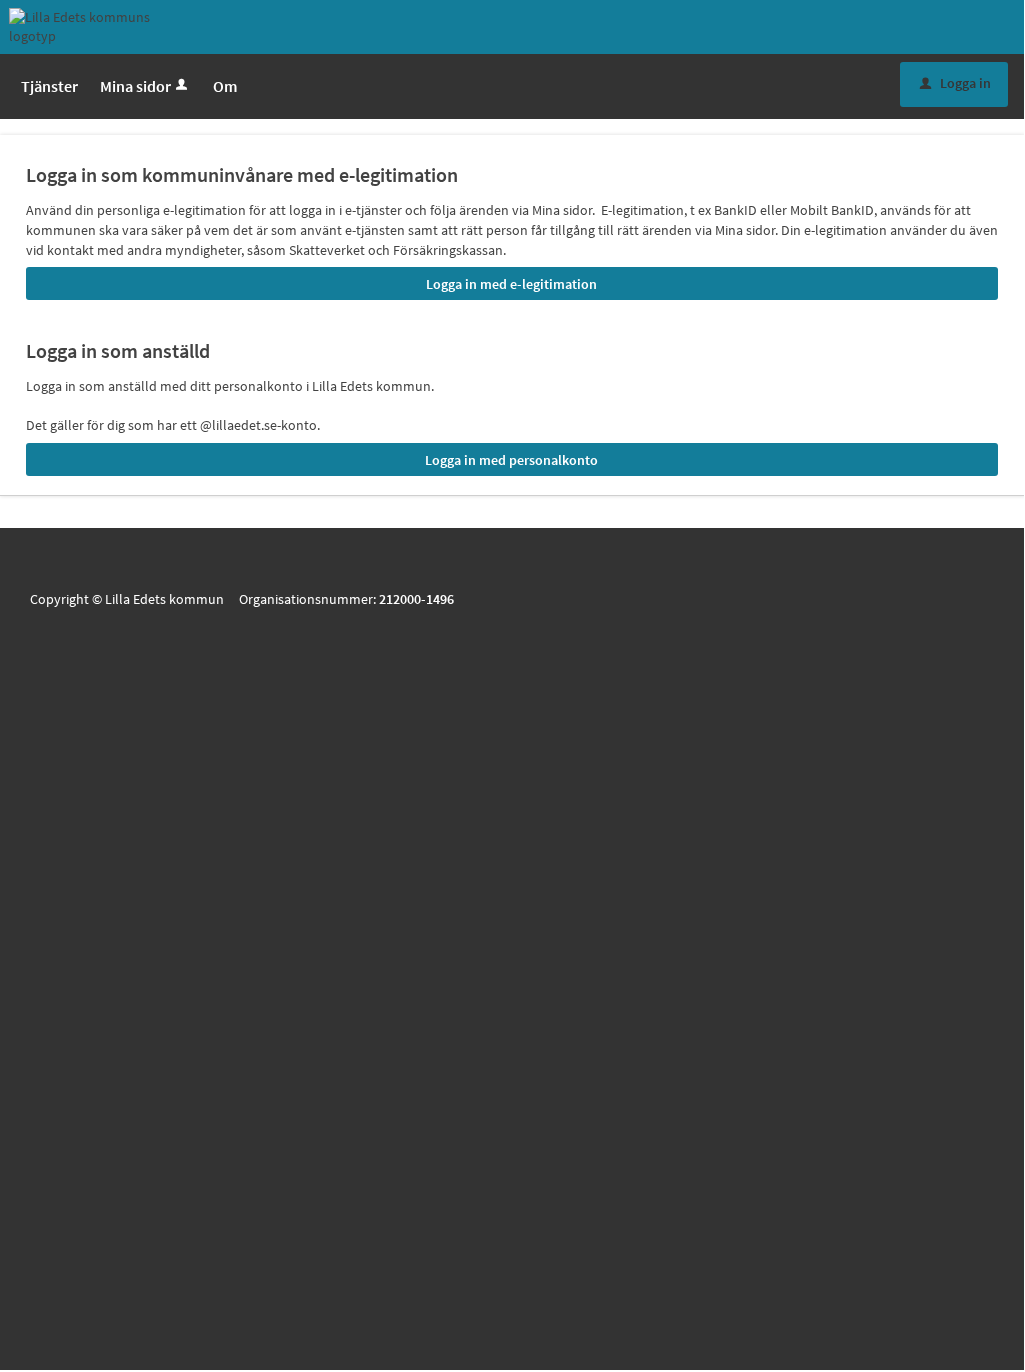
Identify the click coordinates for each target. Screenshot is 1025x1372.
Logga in (955, 83)
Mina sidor (135, 86)
